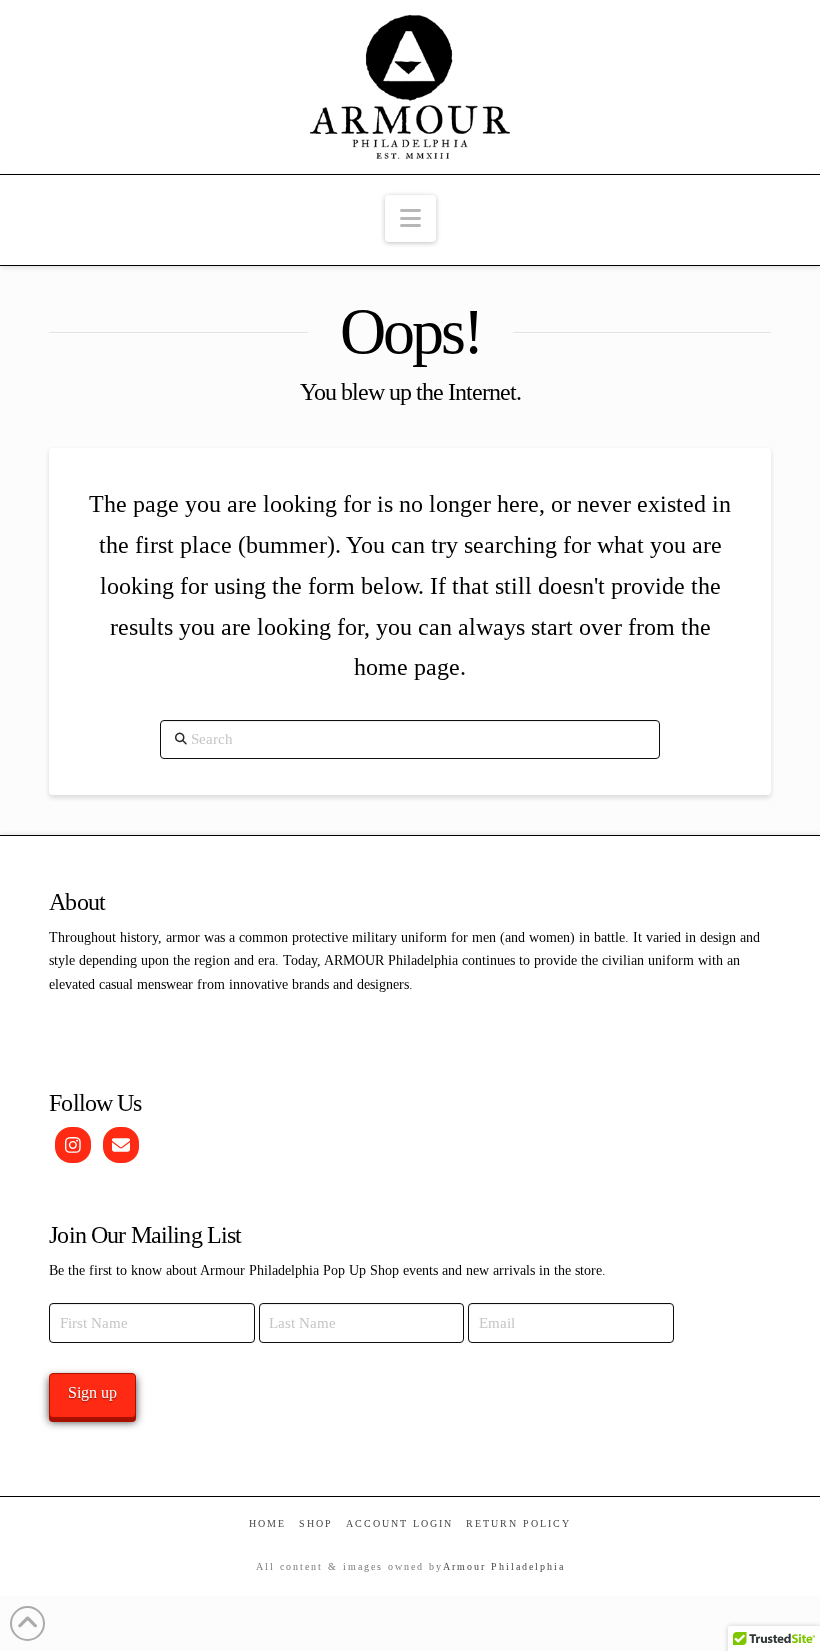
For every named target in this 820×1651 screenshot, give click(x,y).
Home (267, 1523)
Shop (316, 1523)
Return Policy (518, 1523)
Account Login (399, 1523)
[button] (410, 218)
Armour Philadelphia (504, 1566)
